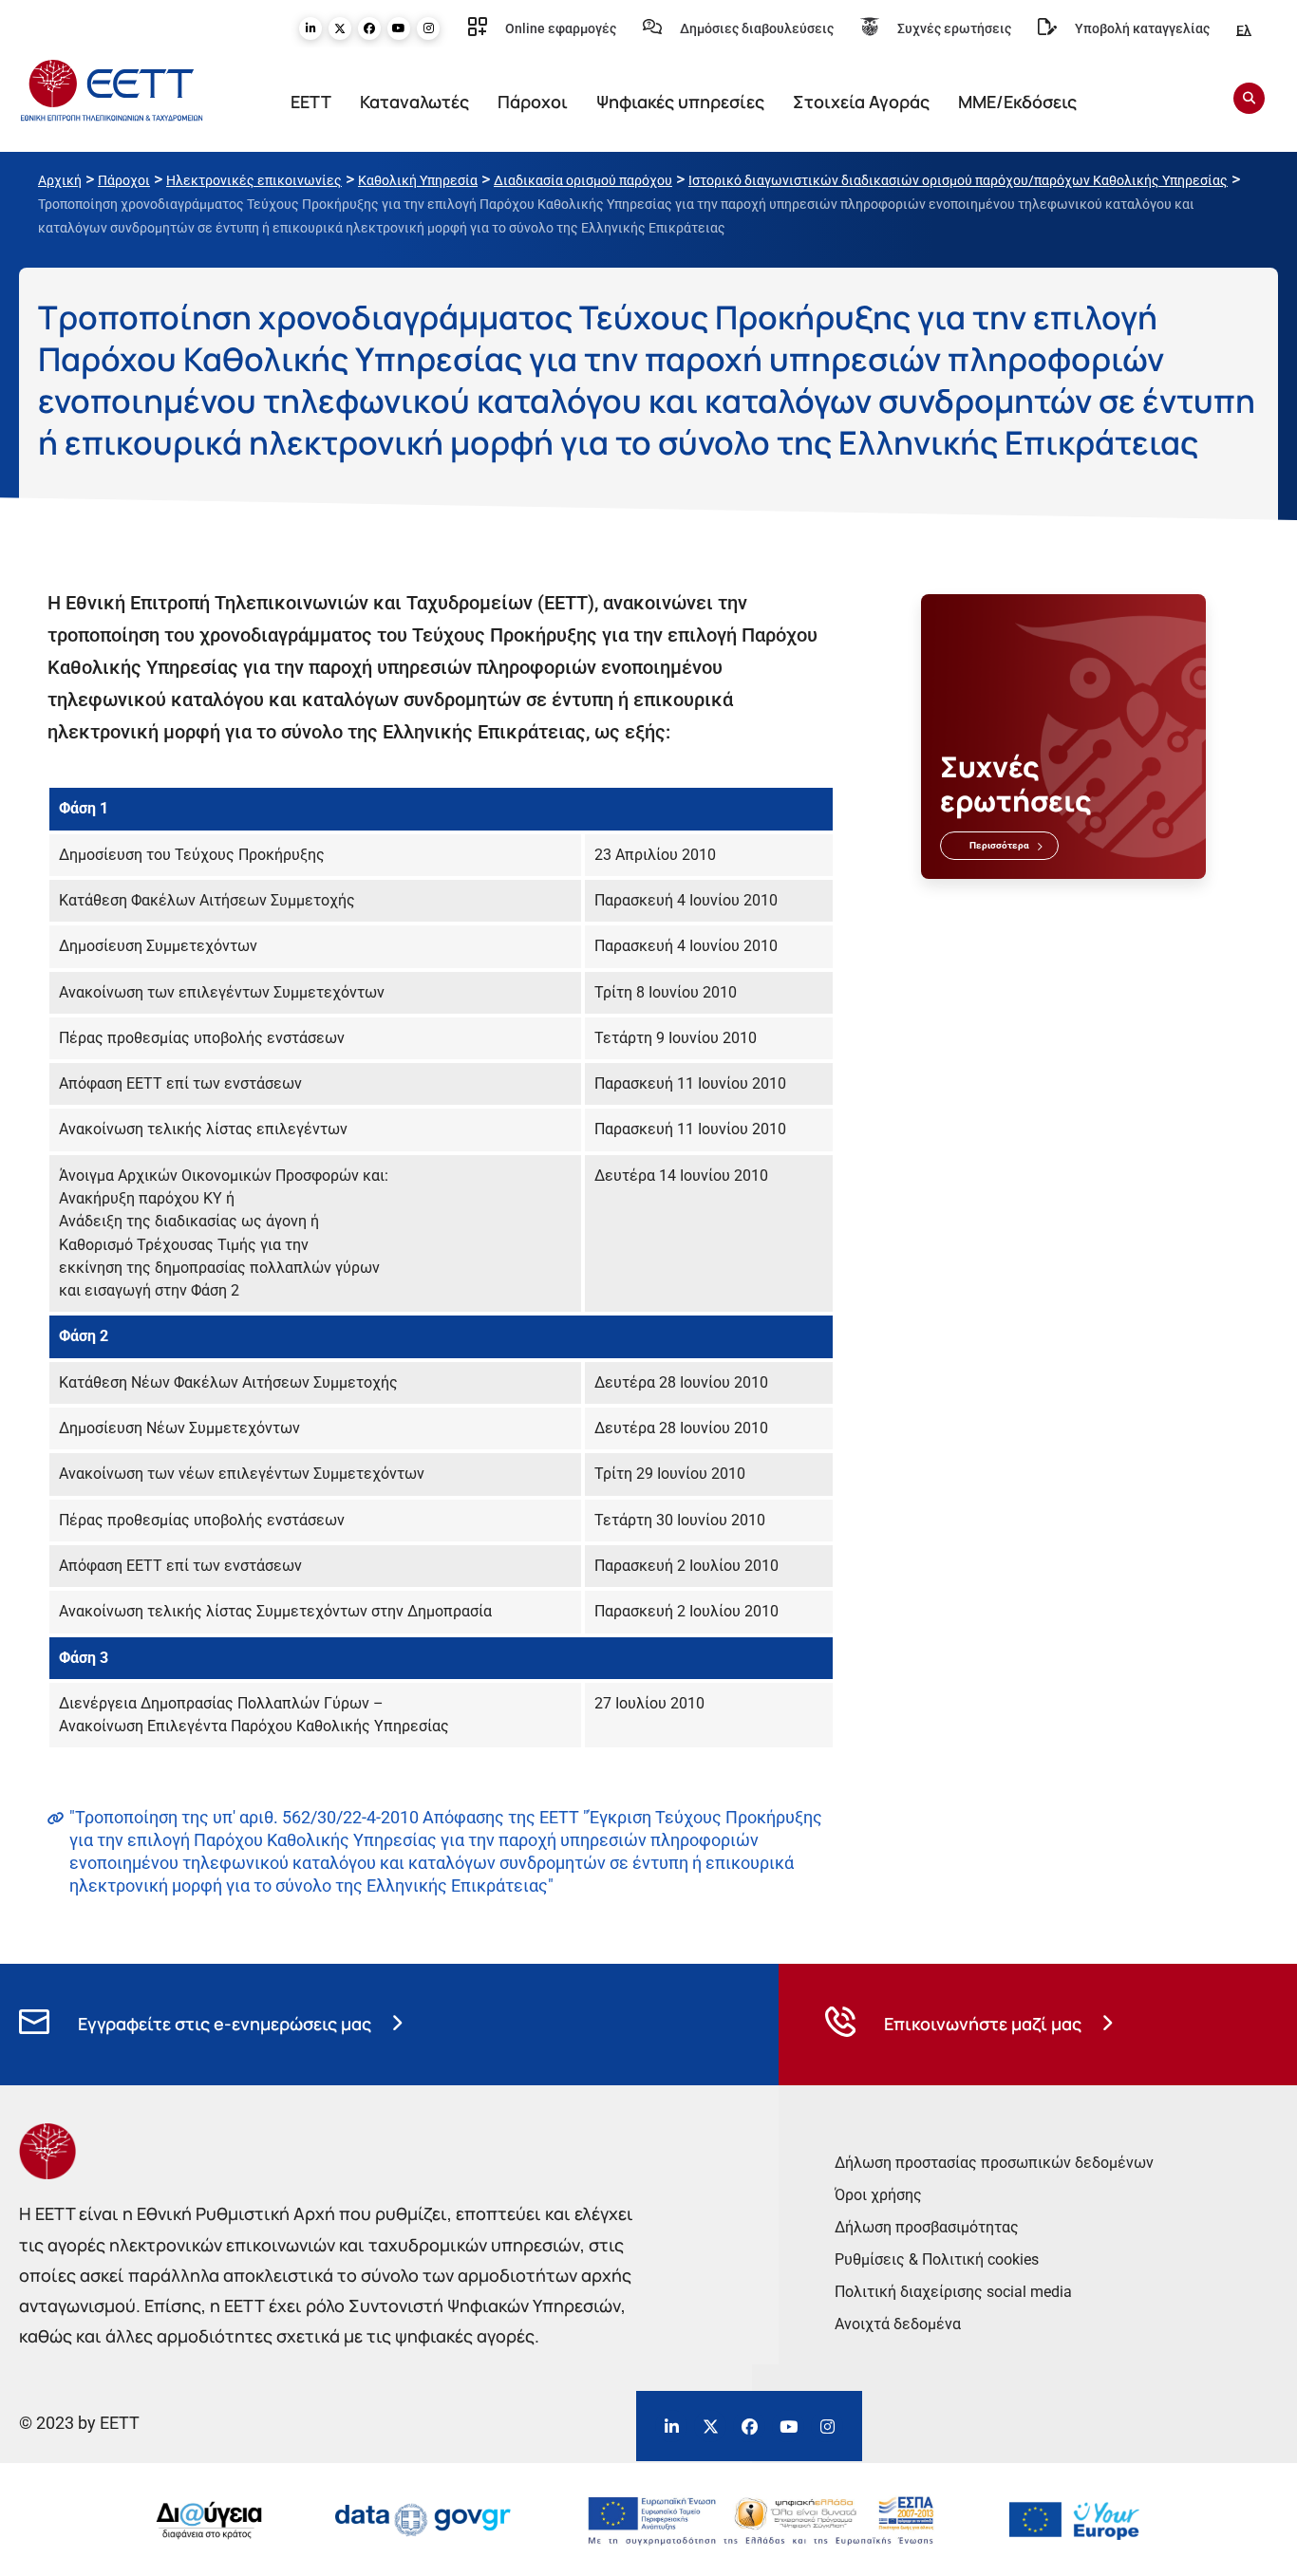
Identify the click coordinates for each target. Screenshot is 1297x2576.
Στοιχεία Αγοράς (861, 102)
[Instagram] (428, 28)
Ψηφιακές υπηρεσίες (680, 102)
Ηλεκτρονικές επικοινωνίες (254, 180)
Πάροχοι (533, 102)
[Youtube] (399, 28)
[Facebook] (369, 28)
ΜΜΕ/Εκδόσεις (1017, 102)
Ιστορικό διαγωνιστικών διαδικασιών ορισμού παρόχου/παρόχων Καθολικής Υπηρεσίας (958, 180)
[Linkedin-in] (310, 28)
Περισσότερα (999, 845)
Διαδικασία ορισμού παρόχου (583, 180)
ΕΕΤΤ (311, 102)
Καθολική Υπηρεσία (418, 180)
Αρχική (60, 180)
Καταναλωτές (414, 102)
